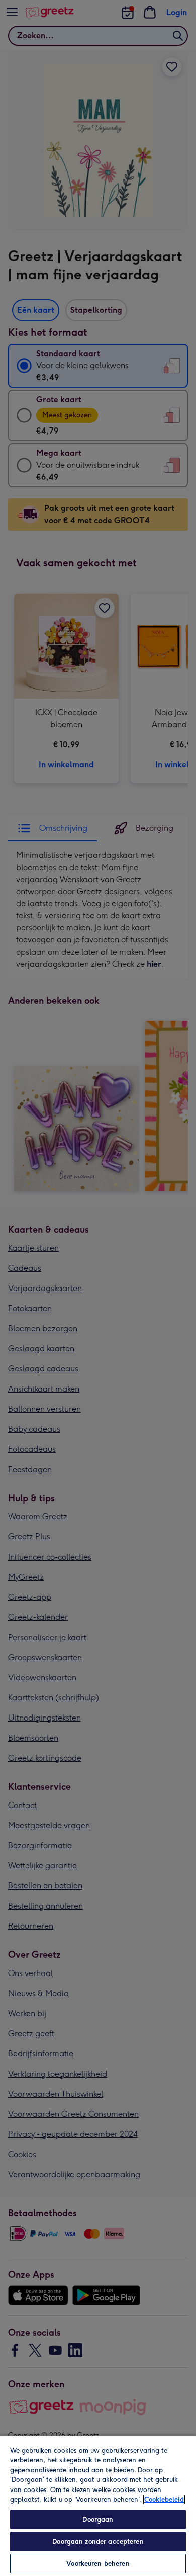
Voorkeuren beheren (98, 2564)
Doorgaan (98, 2519)
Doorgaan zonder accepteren (98, 2542)
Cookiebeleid (164, 2499)
